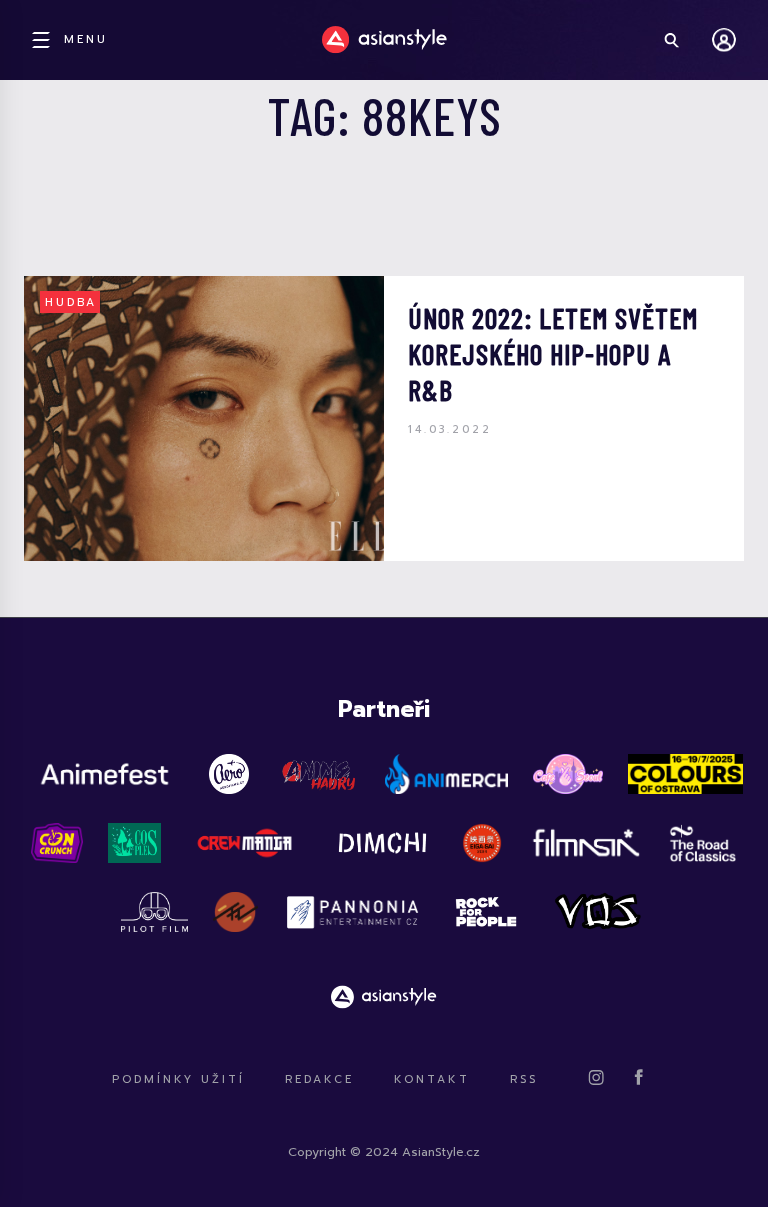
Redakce (319, 1079)
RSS (524, 1079)
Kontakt (432, 1079)
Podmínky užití (178, 1079)
